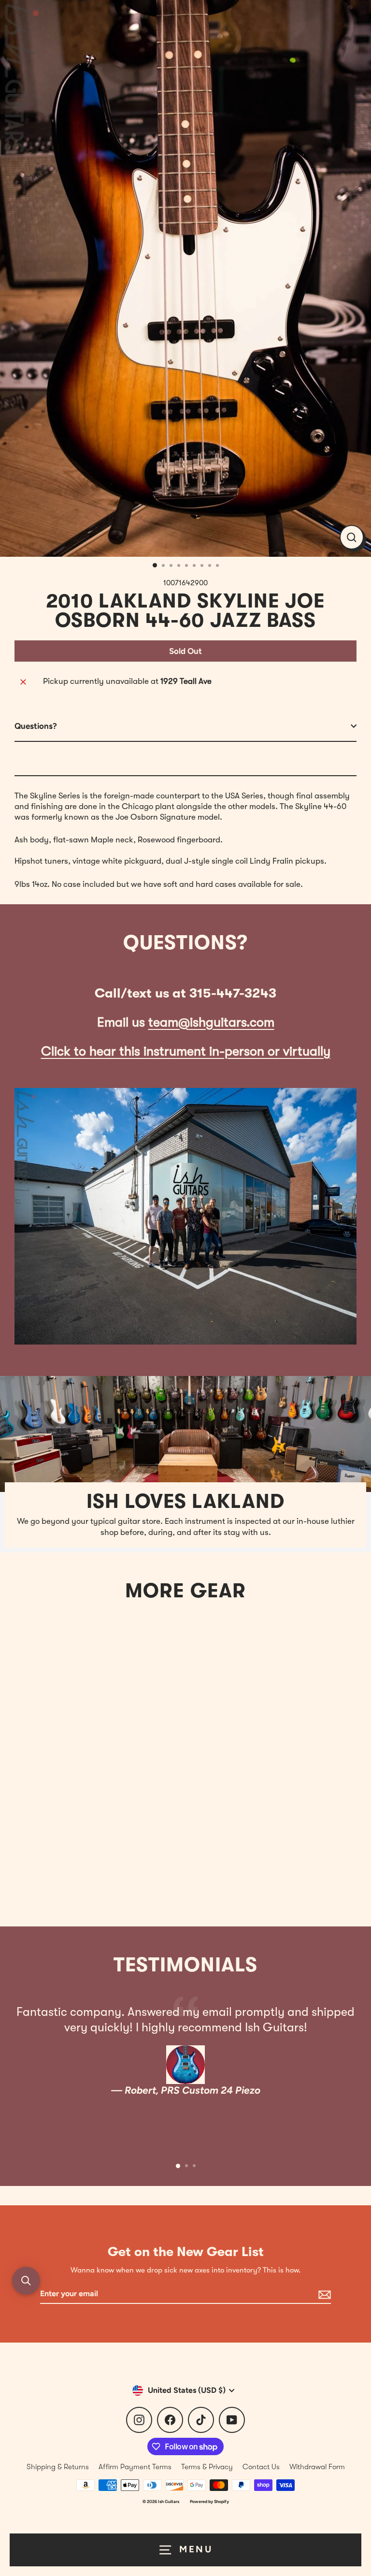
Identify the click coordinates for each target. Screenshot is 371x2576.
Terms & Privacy (207, 2467)
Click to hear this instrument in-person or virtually (186, 1051)
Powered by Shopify (209, 2501)
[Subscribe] (323, 2294)
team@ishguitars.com (211, 1022)
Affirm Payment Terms (135, 2467)
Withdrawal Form (317, 2467)
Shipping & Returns (58, 2467)
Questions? (36, 726)
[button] (26, 2281)
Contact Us (261, 2467)
